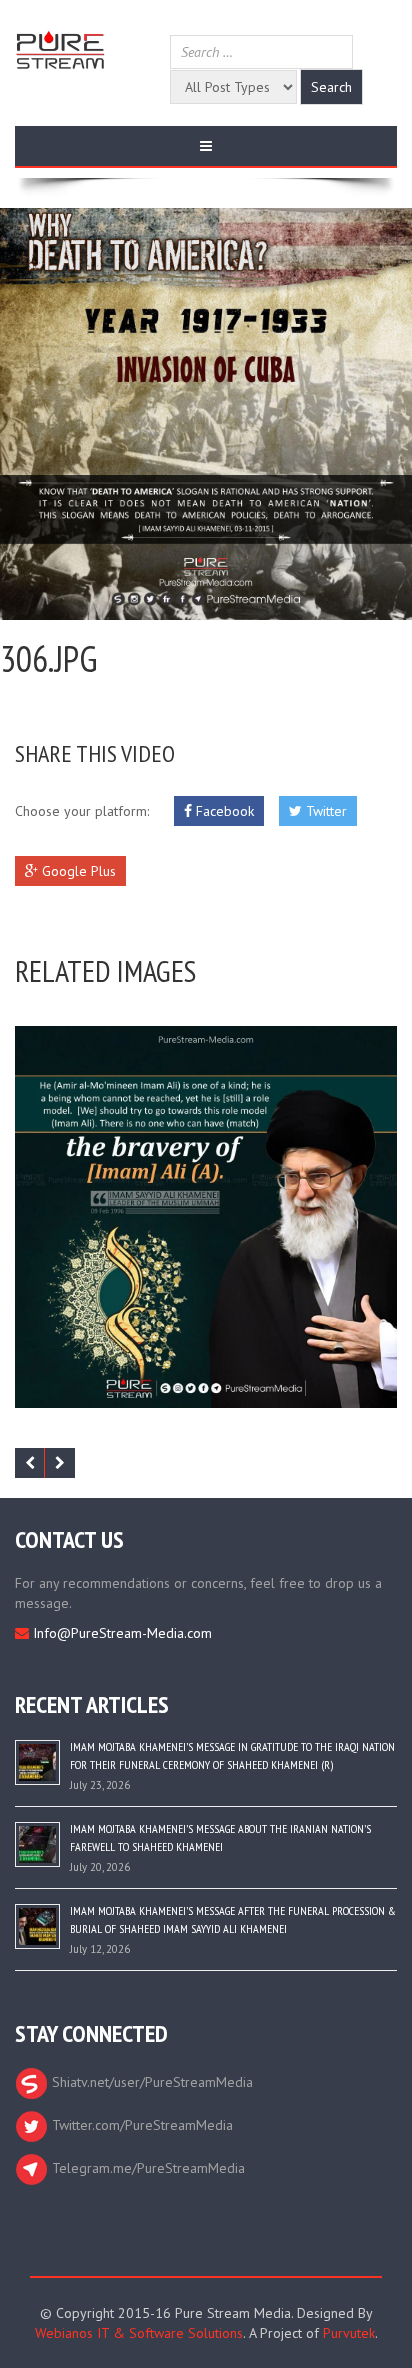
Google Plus (77, 871)
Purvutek (349, 2333)
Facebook (223, 811)
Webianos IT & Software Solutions (139, 2333)
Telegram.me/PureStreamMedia (146, 2168)
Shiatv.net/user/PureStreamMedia (150, 2082)
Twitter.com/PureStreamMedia (140, 2125)
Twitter (324, 811)
